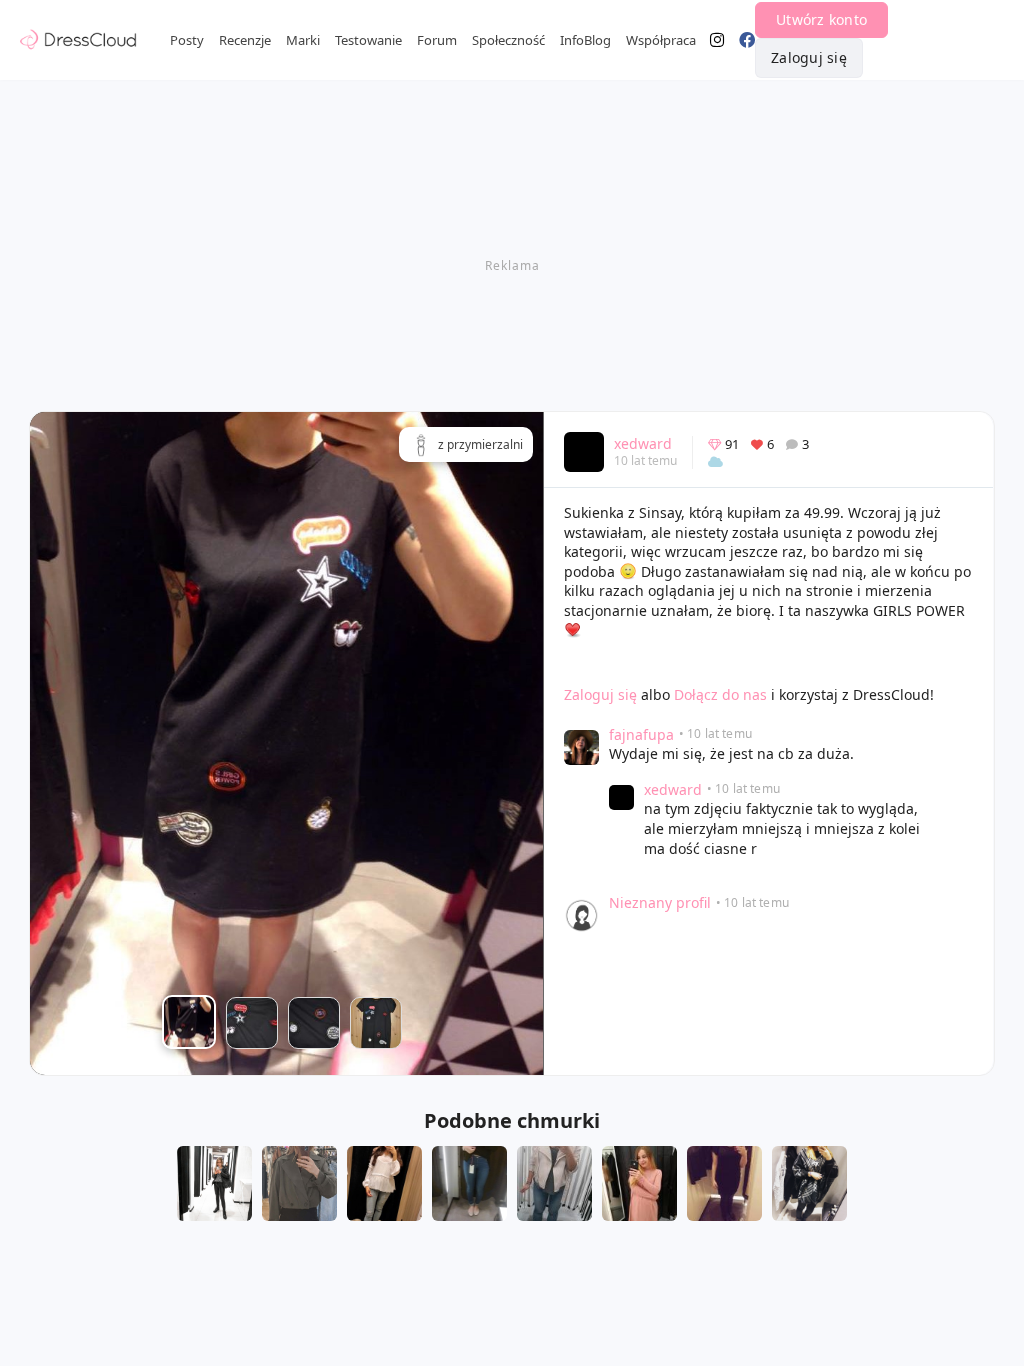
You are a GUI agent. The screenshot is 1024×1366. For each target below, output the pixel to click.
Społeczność (508, 40)
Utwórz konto (821, 19)
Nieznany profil (660, 902)
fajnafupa (641, 734)
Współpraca (661, 40)
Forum (437, 40)
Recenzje (245, 40)
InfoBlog (585, 40)
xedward (643, 443)
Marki (303, 40)
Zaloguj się (809, 57)
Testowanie (368, 40)
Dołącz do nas (720, 694)
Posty (187, 40)
